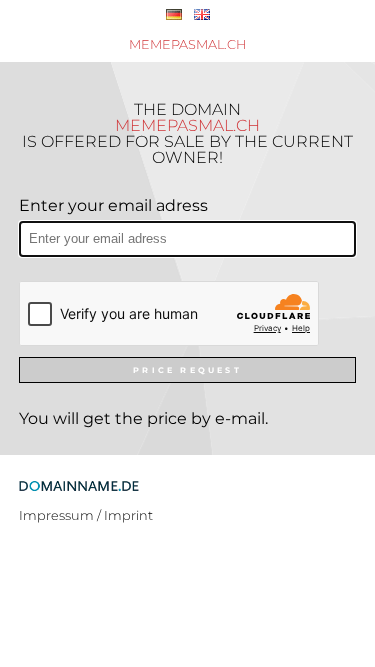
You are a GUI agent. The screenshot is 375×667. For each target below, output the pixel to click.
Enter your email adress (113, 205)
